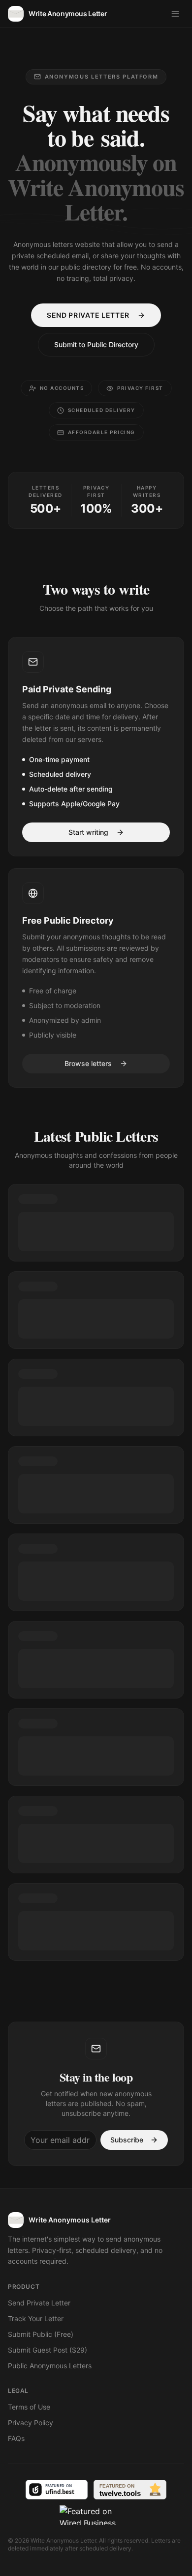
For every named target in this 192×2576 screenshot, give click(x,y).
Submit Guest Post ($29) (48, 2350)
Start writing (88, 832)
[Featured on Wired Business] (96, 2515)
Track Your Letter (36, 2318)
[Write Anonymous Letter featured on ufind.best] (57, 2490)
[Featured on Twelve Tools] (130, 2490)
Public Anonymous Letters (50, 2366)
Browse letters (88, 1063)
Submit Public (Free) (41, 2334)
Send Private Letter (88, 315)
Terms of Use (29, 2407)
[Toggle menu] (175, 14)
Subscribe (127, 2140)
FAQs (16, 2438)
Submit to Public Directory (96, 344)
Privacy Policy (31, 2423)
